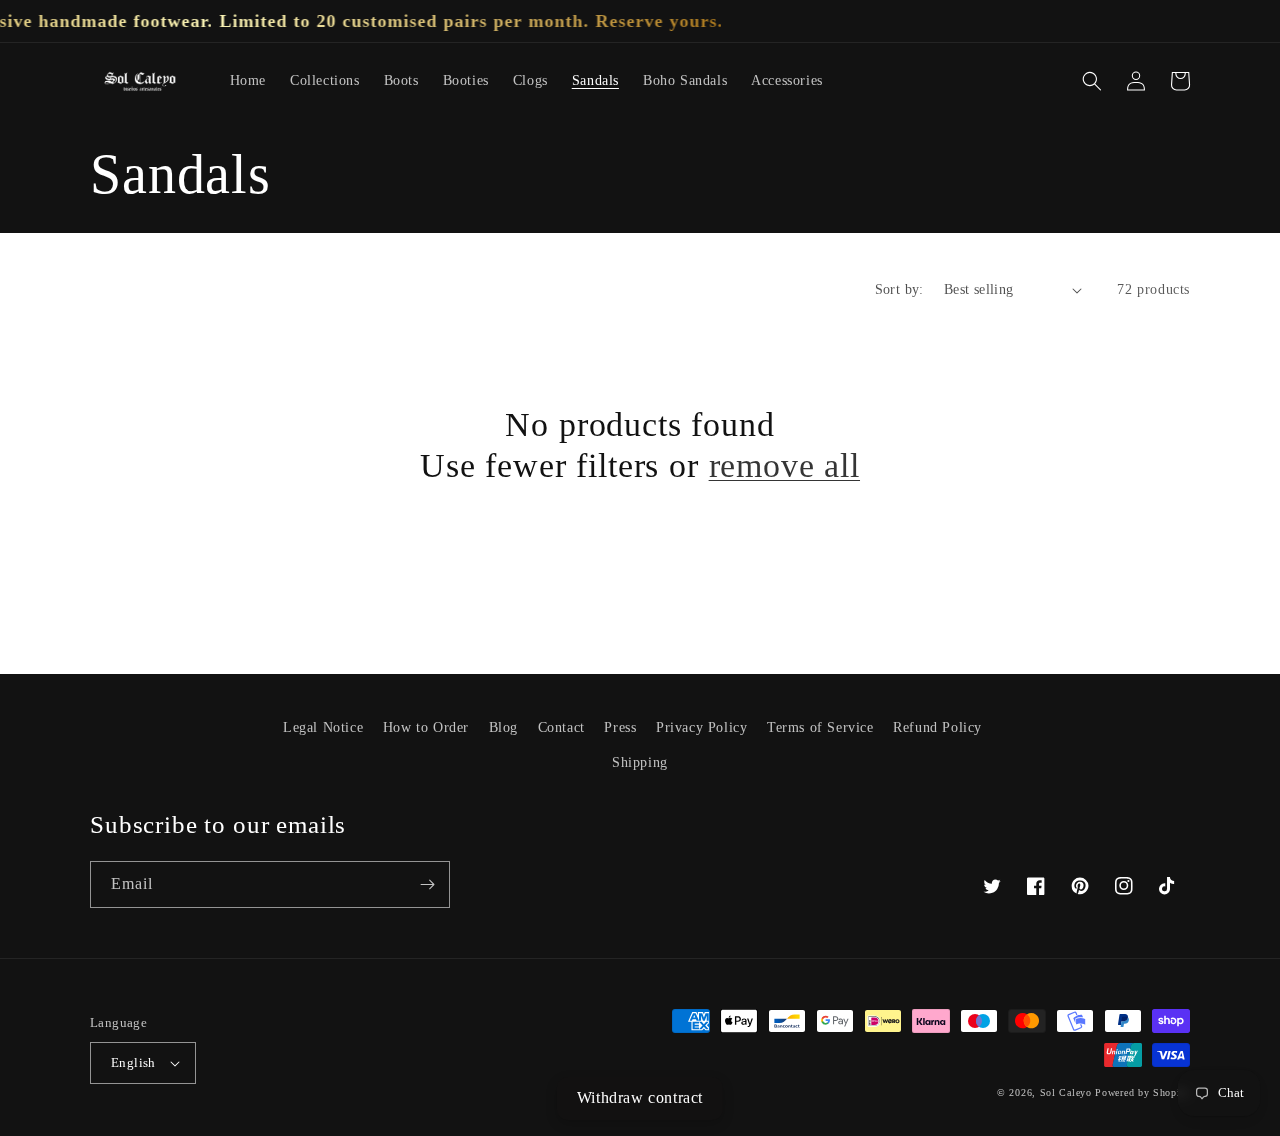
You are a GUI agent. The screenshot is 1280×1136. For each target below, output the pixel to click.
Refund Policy (937, 727)
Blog (503, 727)
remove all (784, 465)
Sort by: (899, 289)
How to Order (426, 727)
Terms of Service (820, 727)
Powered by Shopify (1142, 1092)
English (133, 1062)
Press (620, 727)
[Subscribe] (427, 884)
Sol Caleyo (1066, 1092)
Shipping (640, 762)
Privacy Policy (701, 727)
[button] (1092, 81)
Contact (561, 727)
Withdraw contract (640, 1097)
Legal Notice (323, 727)
